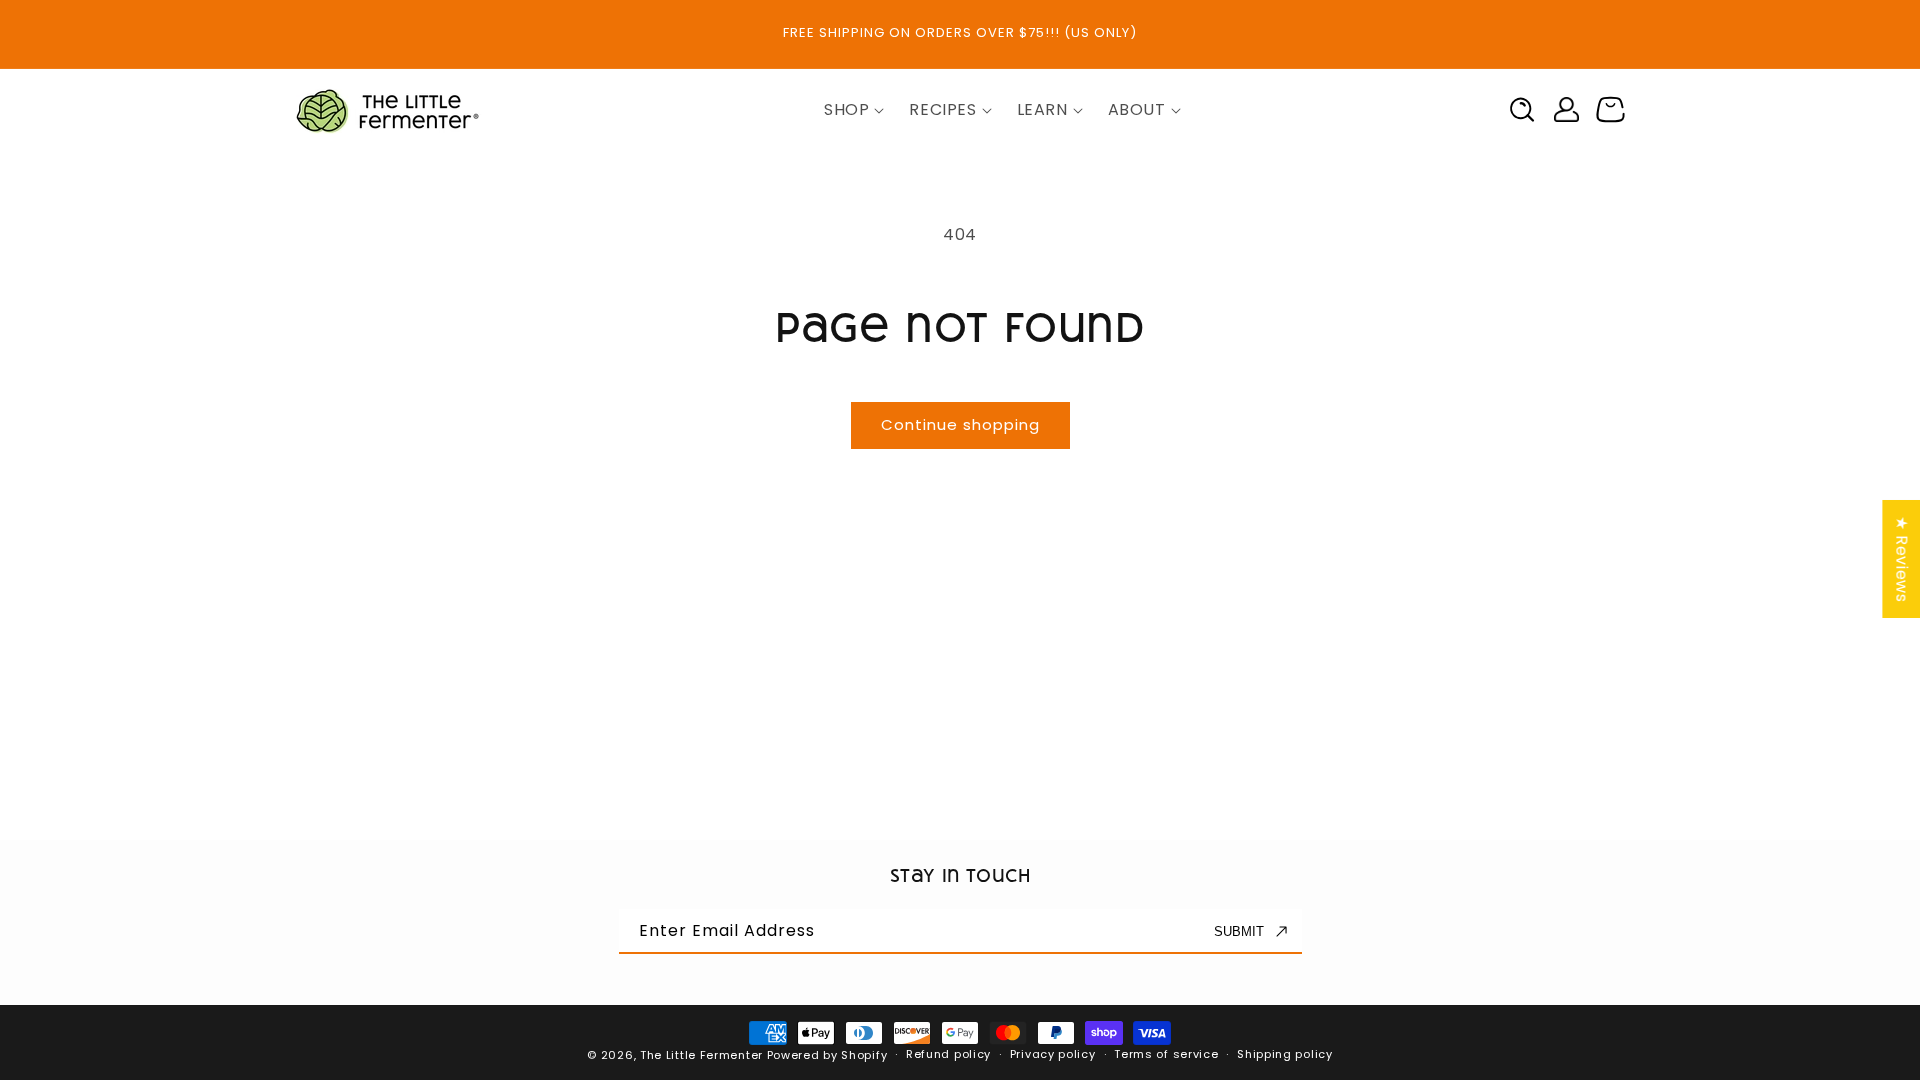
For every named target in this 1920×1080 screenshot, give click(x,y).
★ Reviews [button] (1901, 559)
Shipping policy (1285, 1054)
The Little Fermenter (701, 1055)
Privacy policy (1053, 1054)
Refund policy (948, 1054)
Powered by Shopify (827, 1055)
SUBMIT (1239, 931)
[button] (846, 110)
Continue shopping (960, 424)
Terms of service (1166, 1054)
